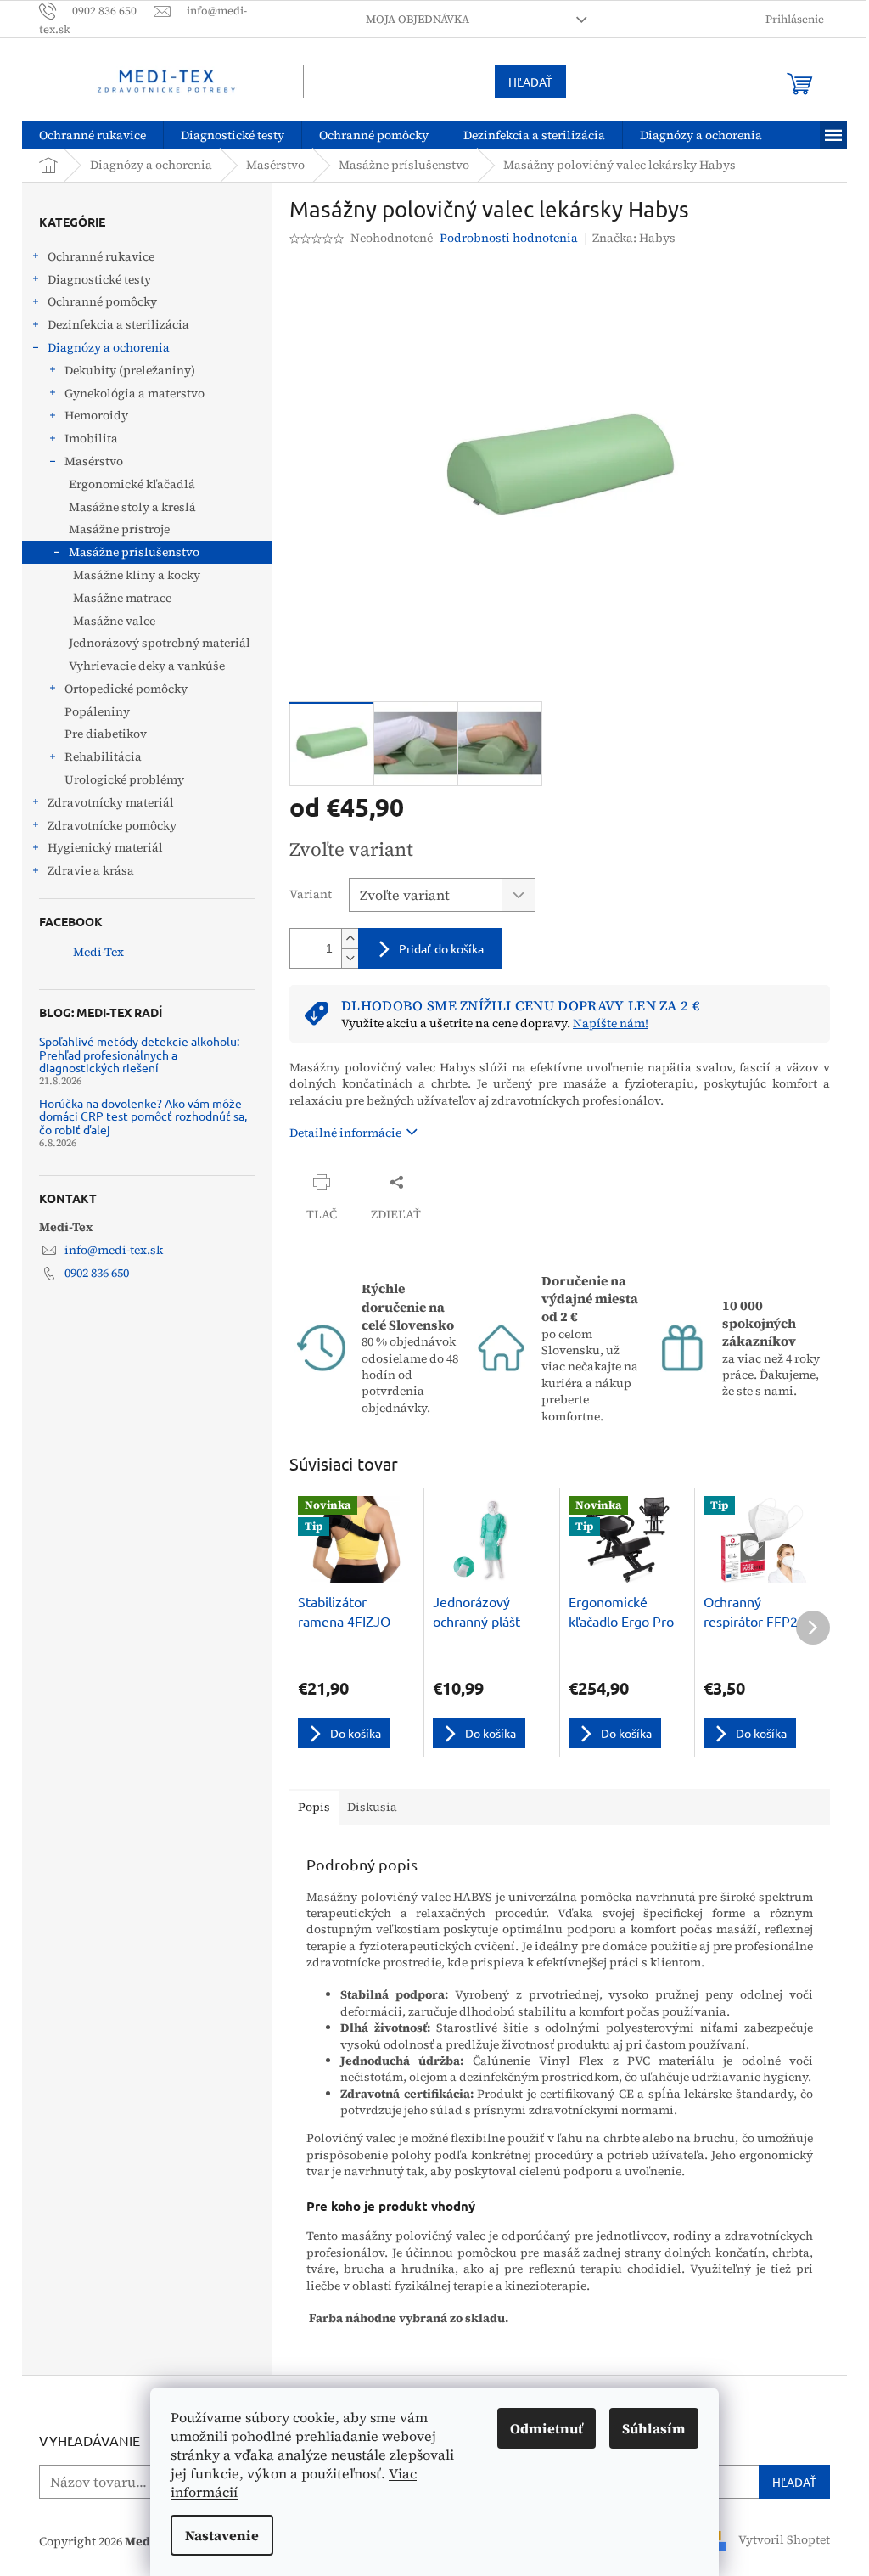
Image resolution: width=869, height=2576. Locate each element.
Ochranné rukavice (95, 256)
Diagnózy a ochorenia (103, 347)
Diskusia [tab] (366, 1807)
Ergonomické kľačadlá (126, 484)
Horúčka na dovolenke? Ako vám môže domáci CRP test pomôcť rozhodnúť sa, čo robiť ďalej (137, 1116)
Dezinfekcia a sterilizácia (112, 324)
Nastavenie (216, 2535)
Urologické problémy (118, 779)
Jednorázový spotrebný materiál (154, 643)
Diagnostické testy (93, 279)
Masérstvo (88, 461)
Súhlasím (648, 2428)
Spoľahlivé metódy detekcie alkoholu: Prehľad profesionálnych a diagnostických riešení (133, 1055)
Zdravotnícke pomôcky (106, 825)
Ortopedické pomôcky (120, 689)
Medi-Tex (93, 952)
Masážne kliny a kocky (131, 575)
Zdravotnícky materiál (105, 802)
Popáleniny (91, 711)
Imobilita (85, 438)
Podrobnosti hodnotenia (503, 238)
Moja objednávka (411, 19)
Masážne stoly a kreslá (126, 507)
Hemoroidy (90, 415)
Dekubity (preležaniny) (124, 370)
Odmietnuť (541, 2428)
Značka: (628, 238)
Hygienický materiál (99, 847)
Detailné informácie (339, 1133)
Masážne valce (108, 621)
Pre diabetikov (100, 734)
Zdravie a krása (85, 870)
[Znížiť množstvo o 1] (344, 958)
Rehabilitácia (97, 756)
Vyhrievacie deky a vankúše (141, 666)
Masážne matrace (116, 598)
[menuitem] (87, 135)
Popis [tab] (308, 1807)
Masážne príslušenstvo (128, 552)
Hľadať (524, 82)
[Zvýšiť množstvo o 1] (344, 939)
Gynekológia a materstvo (129, 393)
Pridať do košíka (435, 948)
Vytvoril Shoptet (778, 2540)
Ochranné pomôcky (96, 301)
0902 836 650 (91, 1273)
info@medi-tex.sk (108, 1250)
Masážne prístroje (113, 529)
